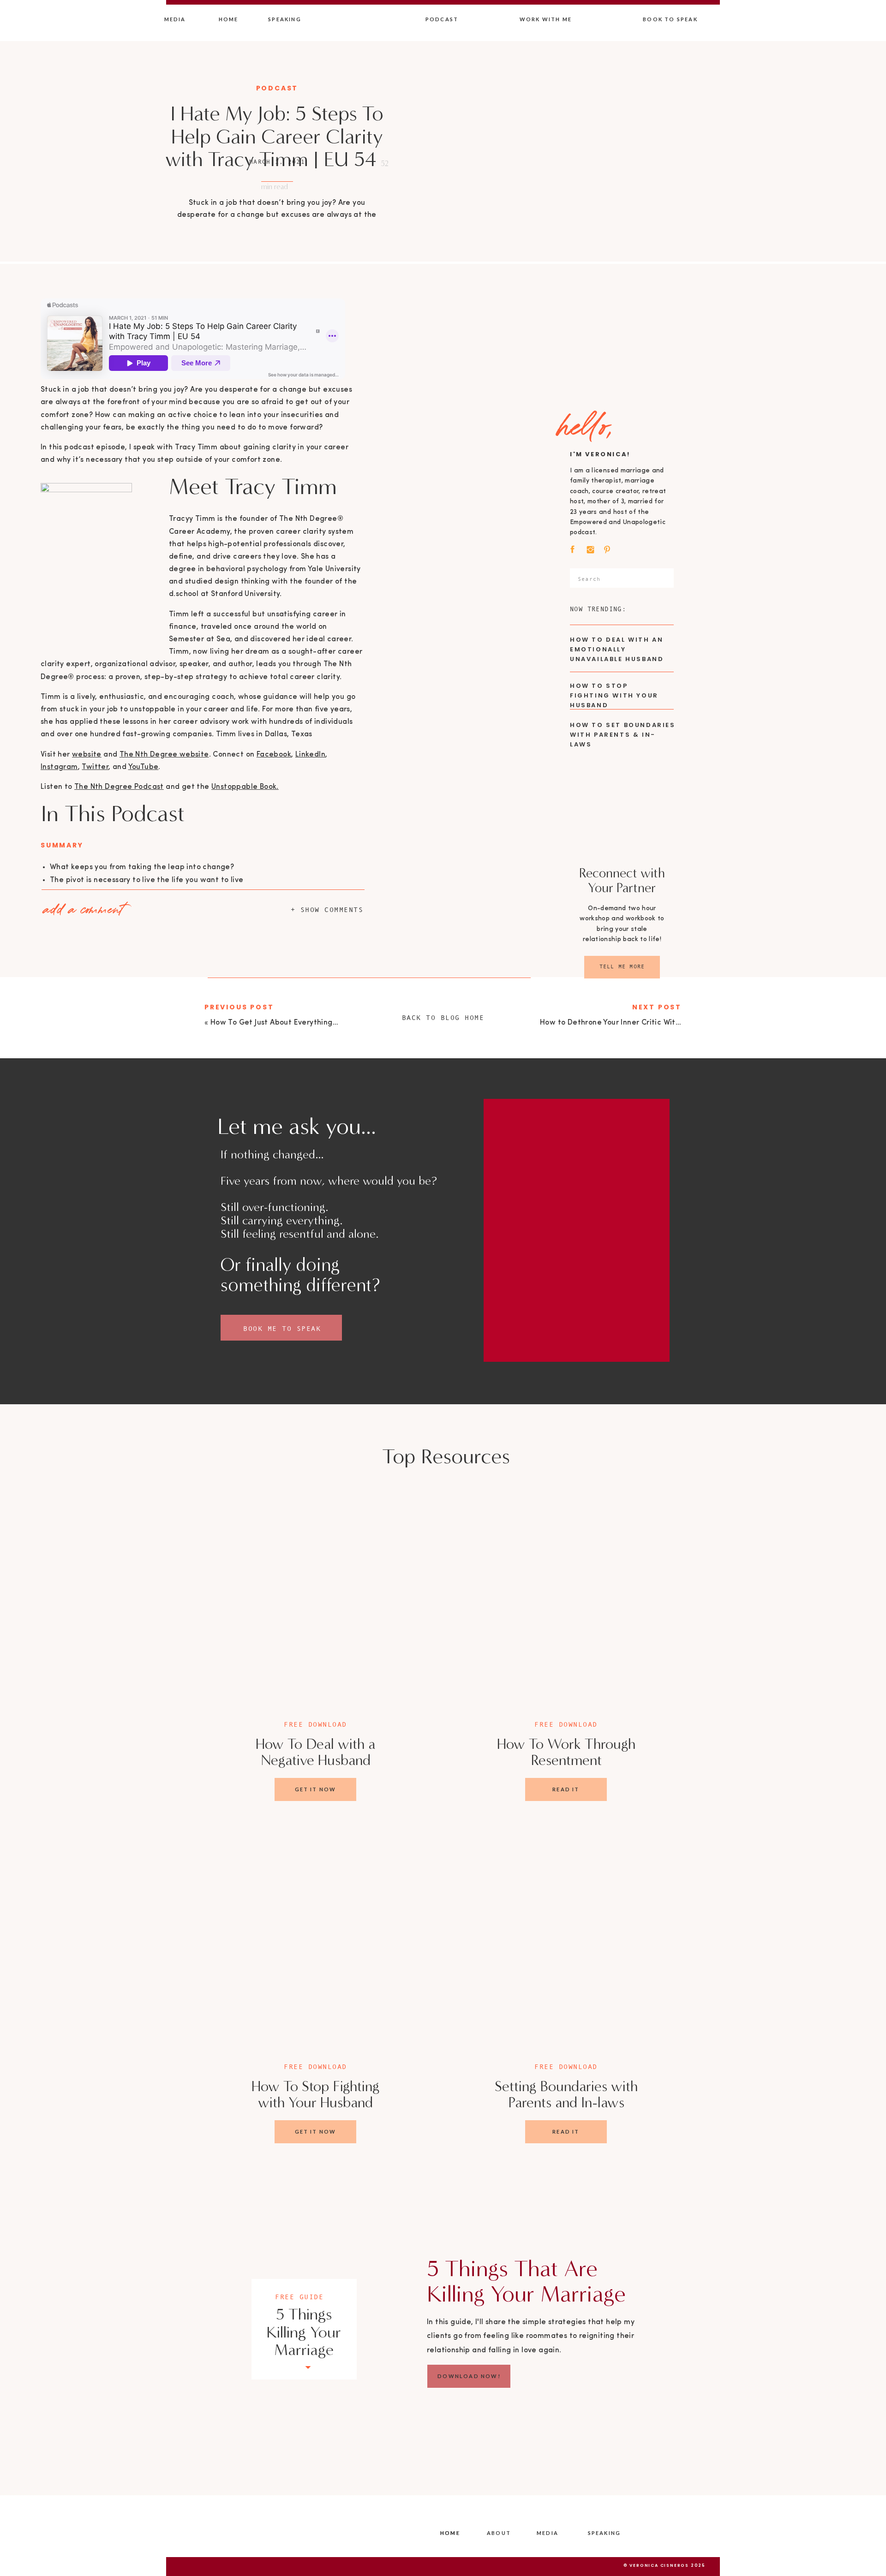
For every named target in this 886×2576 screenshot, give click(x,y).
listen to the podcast (127, 1766)
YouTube (144, 767)
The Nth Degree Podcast (119, 787)
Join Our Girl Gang (82, 1549)
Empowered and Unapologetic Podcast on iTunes (210, 1947)
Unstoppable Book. (245, 787)
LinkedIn (310, 755)
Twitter (95, 767)
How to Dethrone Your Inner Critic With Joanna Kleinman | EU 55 (654, 1023)
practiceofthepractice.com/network (117, 2005)
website (87, 755)
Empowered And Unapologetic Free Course (128, 1562)
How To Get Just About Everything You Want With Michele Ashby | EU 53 (178, 1499)
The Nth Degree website (164, 755)
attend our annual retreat (141, 1778)
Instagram (59, 767)
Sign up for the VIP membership (107, 1537)
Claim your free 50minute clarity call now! (117, 1464)
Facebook (274, 755)
